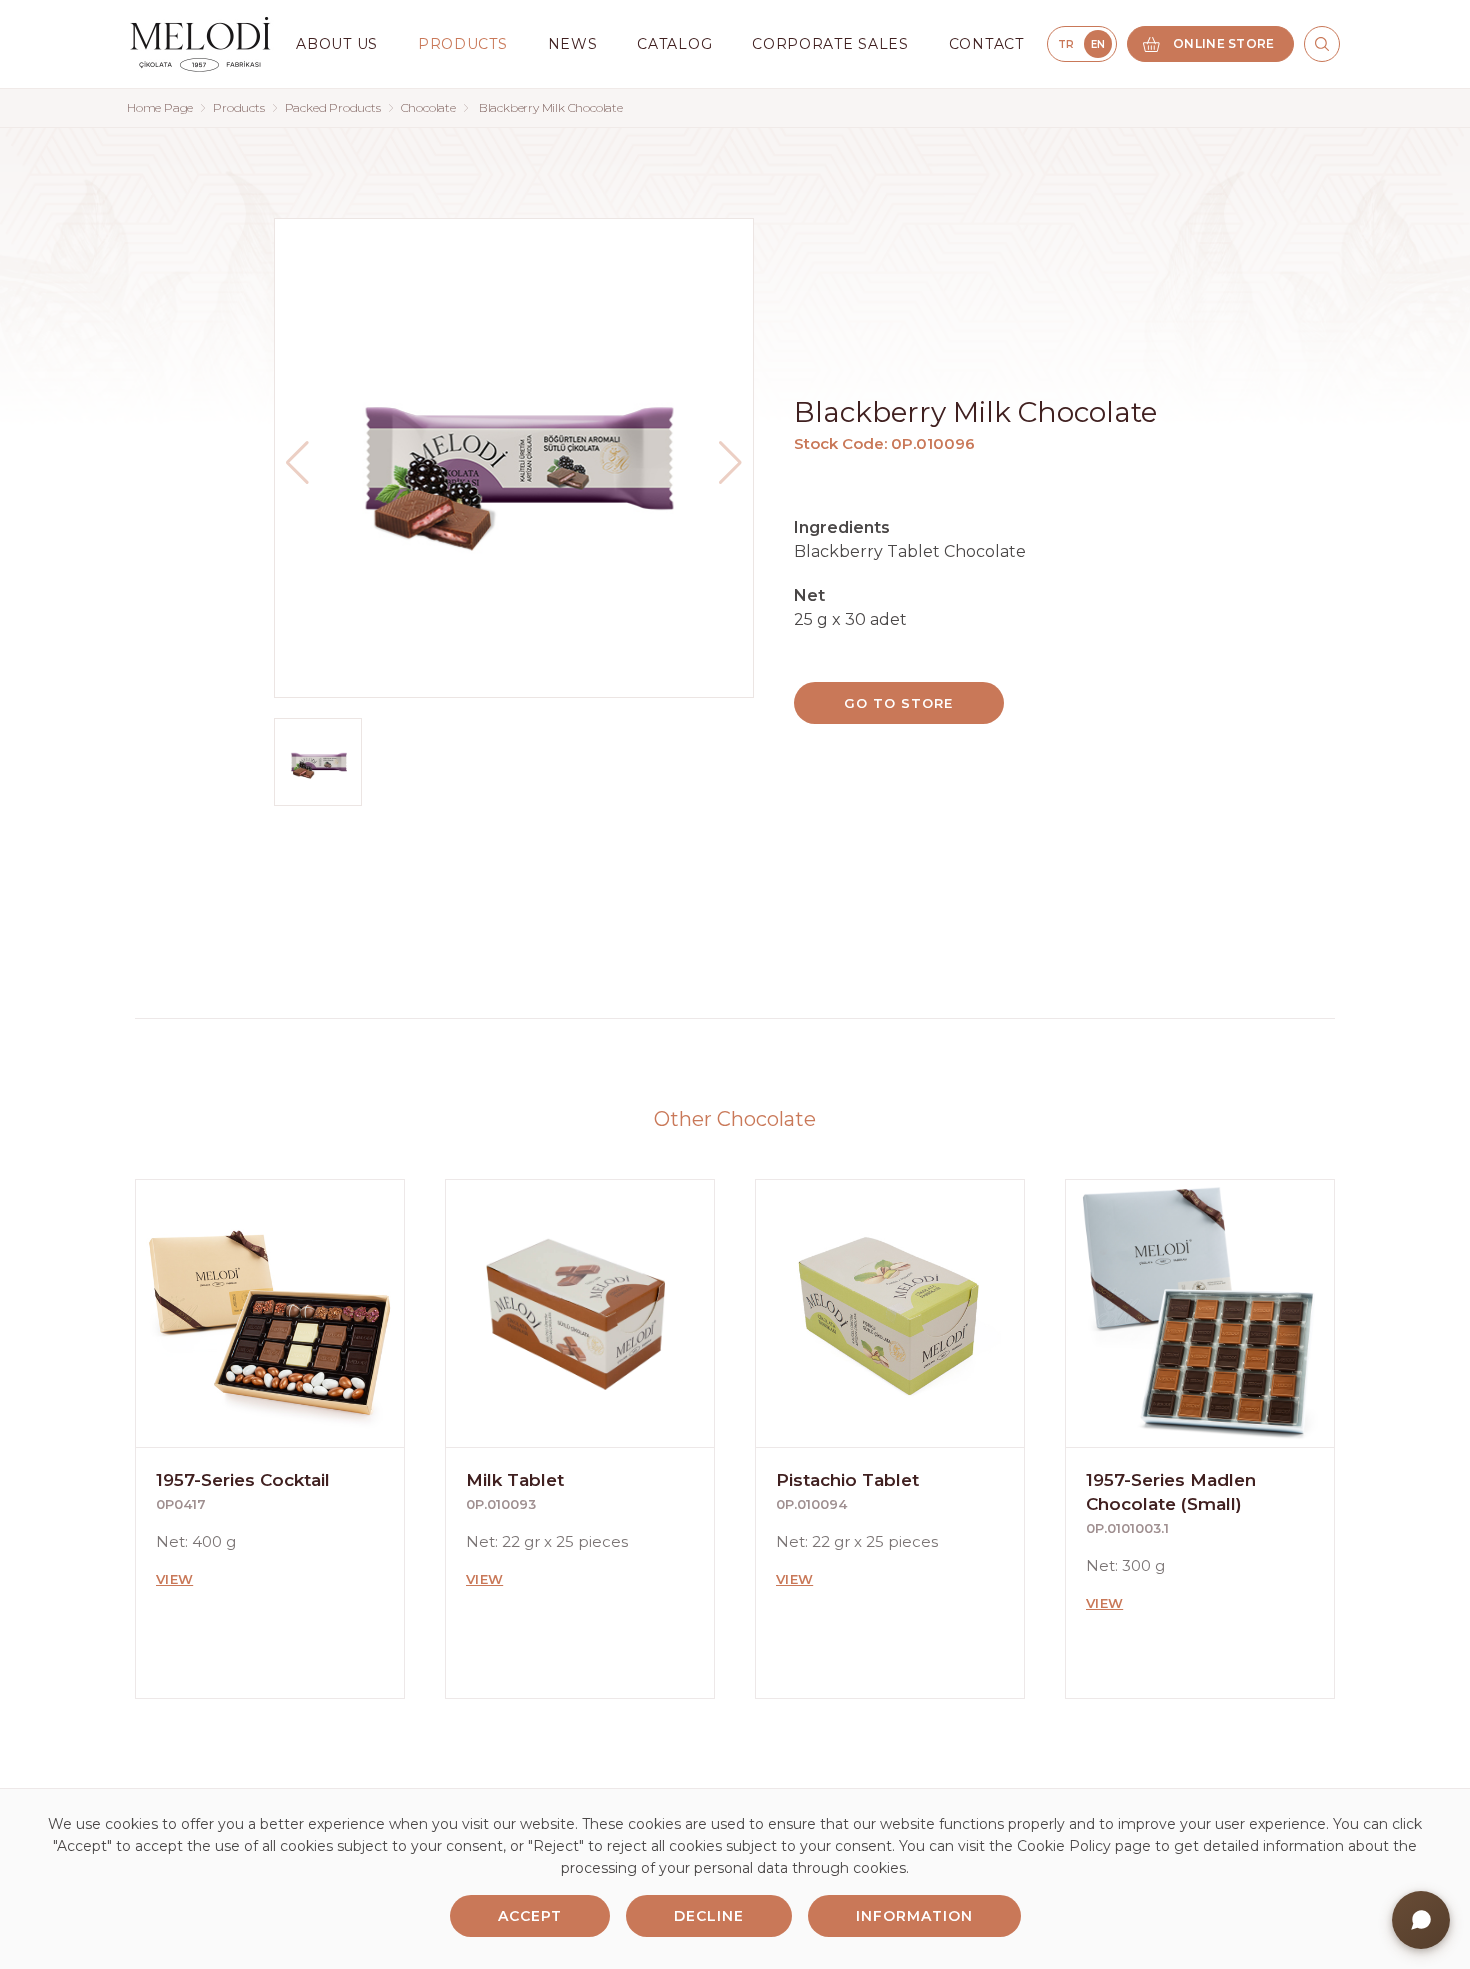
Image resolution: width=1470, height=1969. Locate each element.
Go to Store (898, 703)
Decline (709, 1916)
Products (238, 107)
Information (914, 1916)
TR (1066, 44)
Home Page (160, 107)
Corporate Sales (830, 44)
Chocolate (428, 107)
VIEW (174, 1579)
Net (809, 595)
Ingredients (842, 527)
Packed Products (333, 107)
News (573, 44)
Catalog (674, 44)
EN (1098, 44)
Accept (530, 1916)
